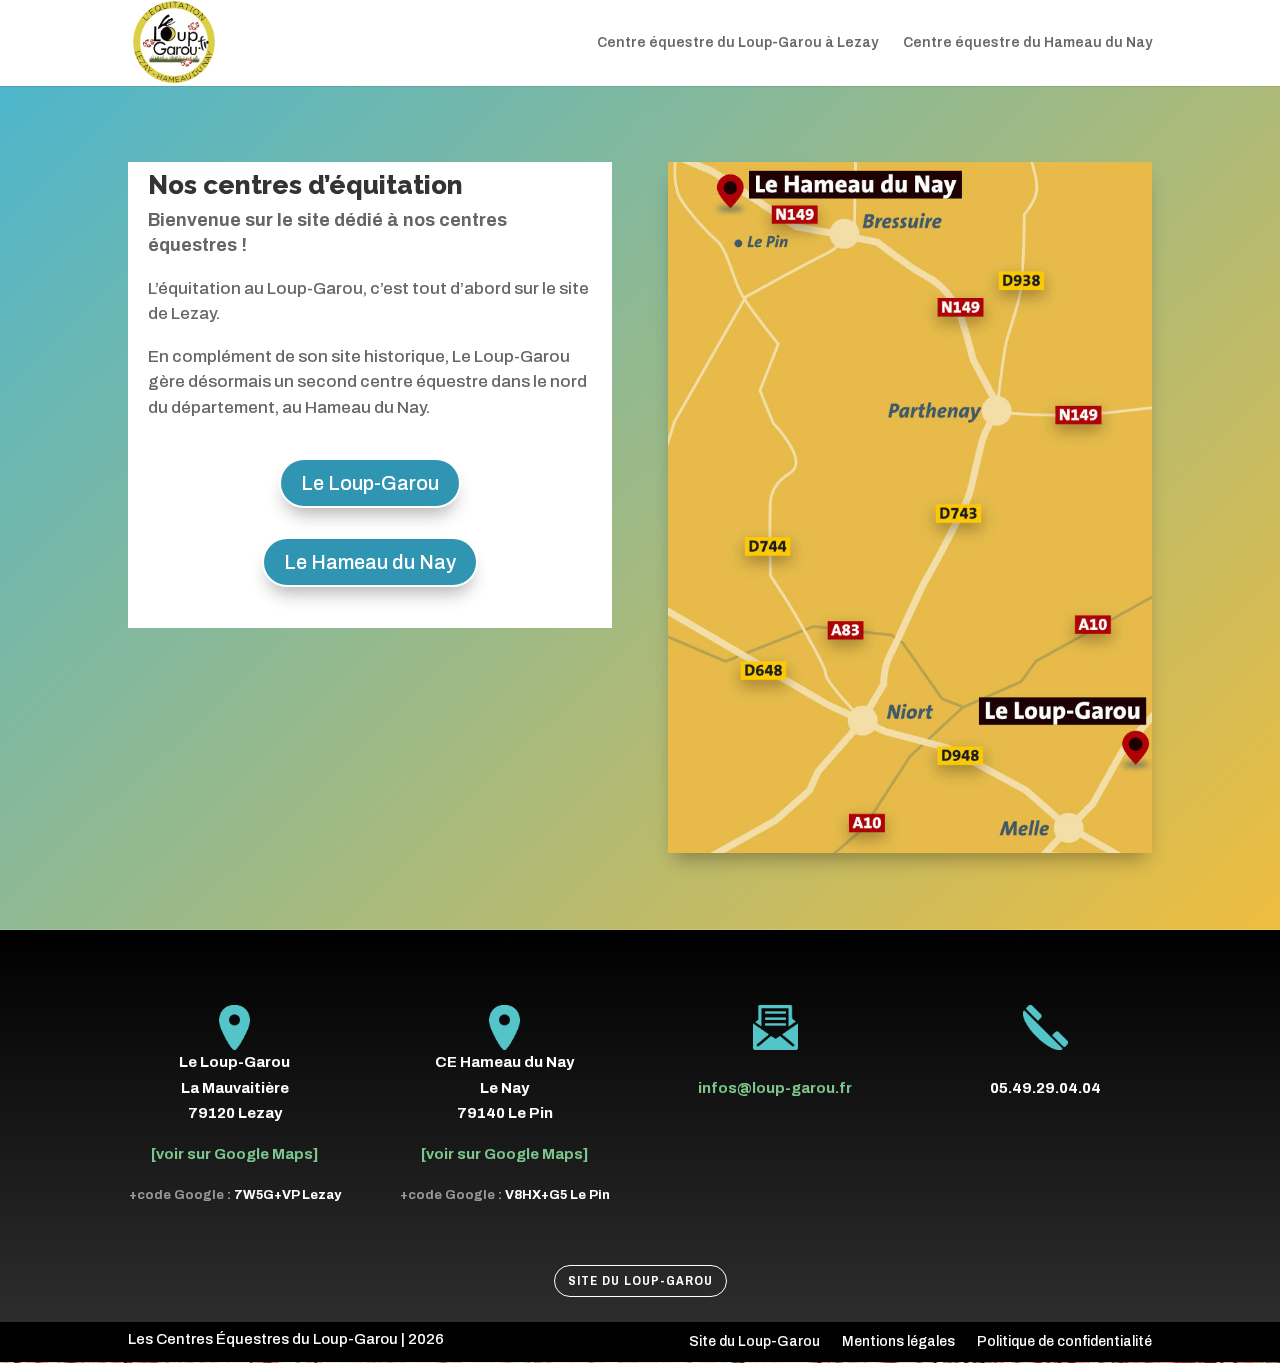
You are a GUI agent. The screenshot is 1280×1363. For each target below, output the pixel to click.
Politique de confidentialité (1064, 1341)
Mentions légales (898, 1341)
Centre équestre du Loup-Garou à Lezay (737, 43)
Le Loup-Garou (370, 483)
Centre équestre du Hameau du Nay (1027, 43)
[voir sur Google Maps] (234, 1154)
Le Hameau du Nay (370, 562)
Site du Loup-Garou (640, 1280)
